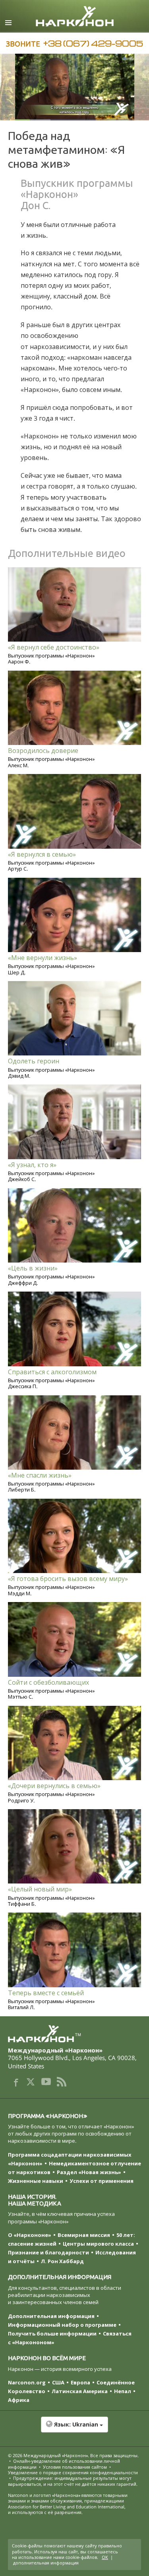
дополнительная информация (46, 2563)
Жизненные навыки (36, 2181)
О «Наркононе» (30, 2235)
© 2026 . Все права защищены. (73, 2455)
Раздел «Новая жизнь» (89, 2172)
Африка (19, 2400)
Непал (123, 2391)
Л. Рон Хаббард (62, 2261)
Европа (80, 2382)
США (58, 2382)
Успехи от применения (102, 2181)
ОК (105, 2557)
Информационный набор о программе (62, 2325)
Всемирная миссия (84, 2235)
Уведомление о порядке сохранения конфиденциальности (73, 2472)
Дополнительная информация (51, 2316)
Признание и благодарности (48, 2252)
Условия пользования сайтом (75, 2467)
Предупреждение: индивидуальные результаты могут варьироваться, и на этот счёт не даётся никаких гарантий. (73, 2481)
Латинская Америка (80, 2391)
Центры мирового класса (98, 2244)
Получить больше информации (52, 2334)
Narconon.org (27, 2382)
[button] (74, 2429)
